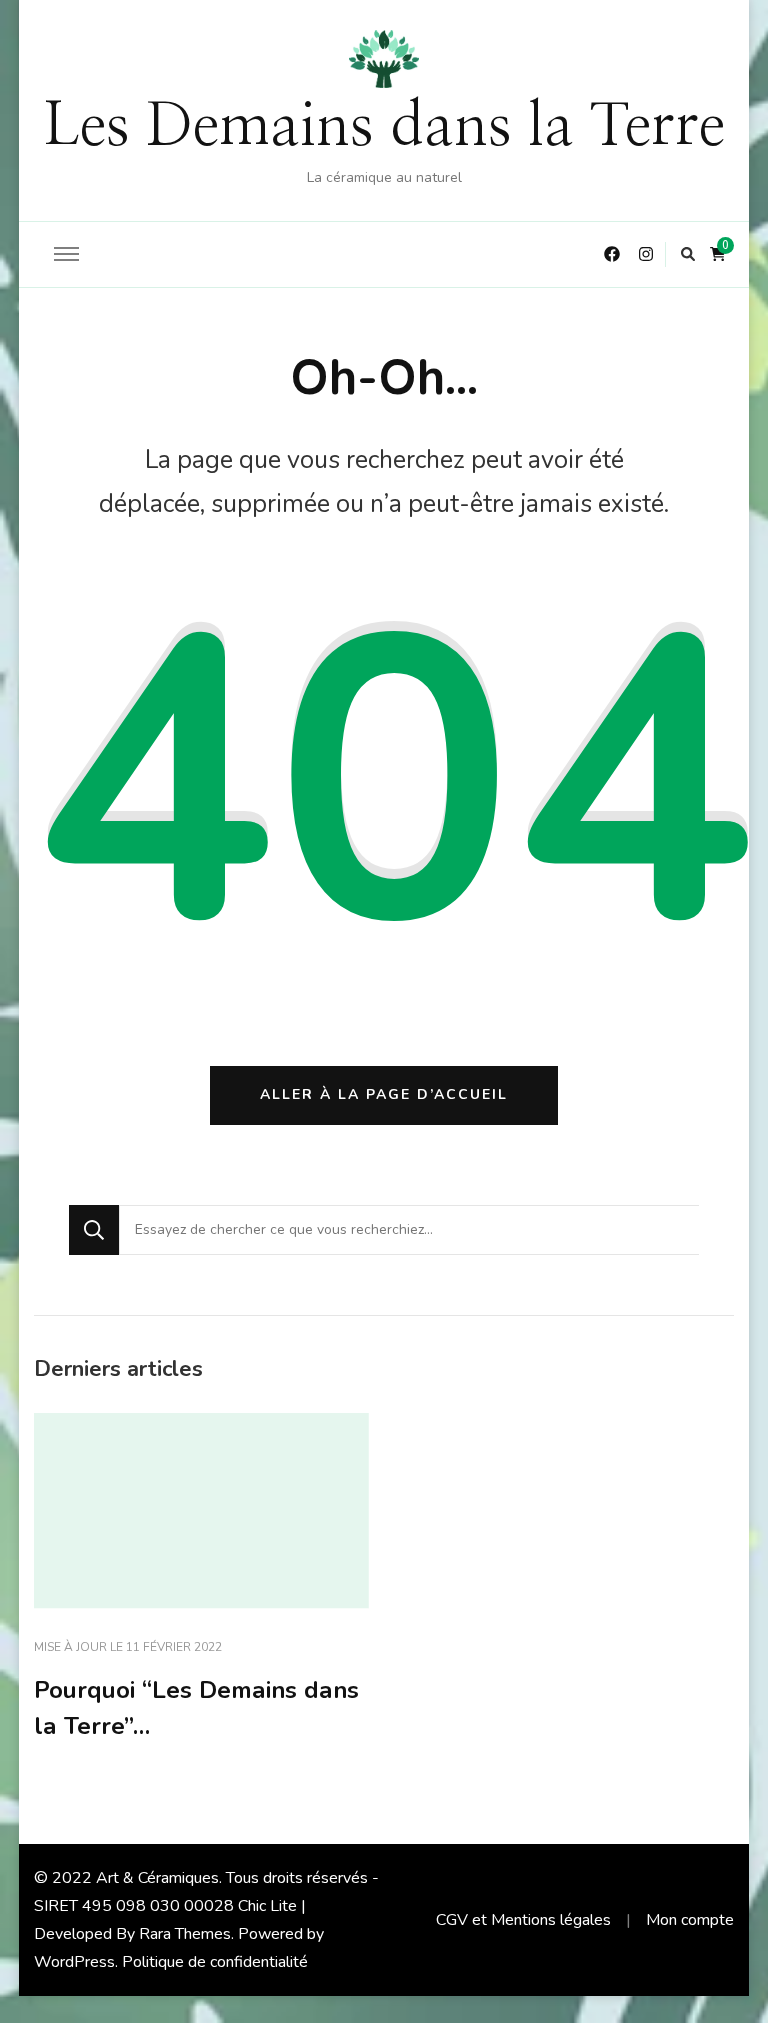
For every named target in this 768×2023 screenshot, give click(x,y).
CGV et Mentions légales (523, 1920)
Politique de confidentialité (215, 1962)
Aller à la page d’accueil (384, 1094)
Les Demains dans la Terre (384, 127)
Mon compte (690, 1920)
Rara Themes (185, 1934)
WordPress (74, 1962)
